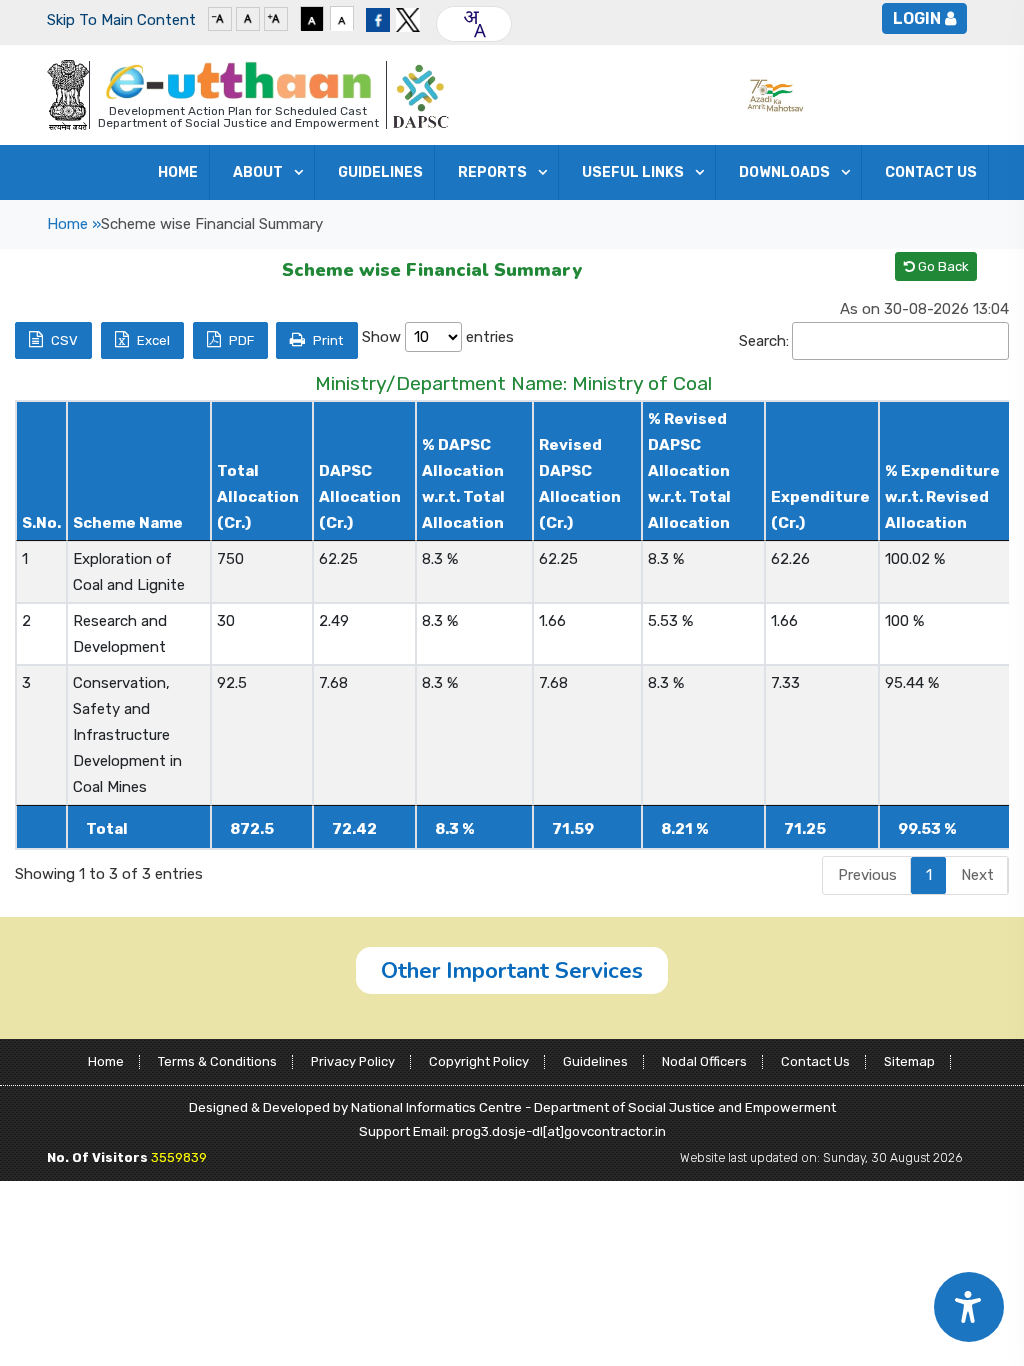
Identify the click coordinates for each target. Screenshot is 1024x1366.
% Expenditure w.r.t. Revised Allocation (942, 497)
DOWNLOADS (784, 172)
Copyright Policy (479, 1061)
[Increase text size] (276, 18)
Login (917, 18)
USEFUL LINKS (633, 172)
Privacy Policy (353, 1061)
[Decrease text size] (220, 18)
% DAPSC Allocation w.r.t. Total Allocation (463, 484)
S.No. (41, 523)
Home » (74, 224)
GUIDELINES (380, 172)
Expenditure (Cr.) (820, 510)
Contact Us (931, 172)
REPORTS (492, 172)
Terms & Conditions (217, 1061)
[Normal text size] (248, 18)
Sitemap (909, 1061)
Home (178, 172)
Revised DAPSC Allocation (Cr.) (580, 484)
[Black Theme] (312, 18)
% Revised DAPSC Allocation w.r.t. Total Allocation (689, 471)
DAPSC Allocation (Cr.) (360, 497)
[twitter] (408, 18)
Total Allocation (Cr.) (258, 497)
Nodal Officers (704, 1061)
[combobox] (474, 24)
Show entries (438, 337)
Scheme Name (128, 523)
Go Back (942, 266)
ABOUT (258, 172)
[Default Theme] (342, 18)
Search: (764, 341)
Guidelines (595, 1061)
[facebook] (378, 18)
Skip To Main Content (121, 20)
